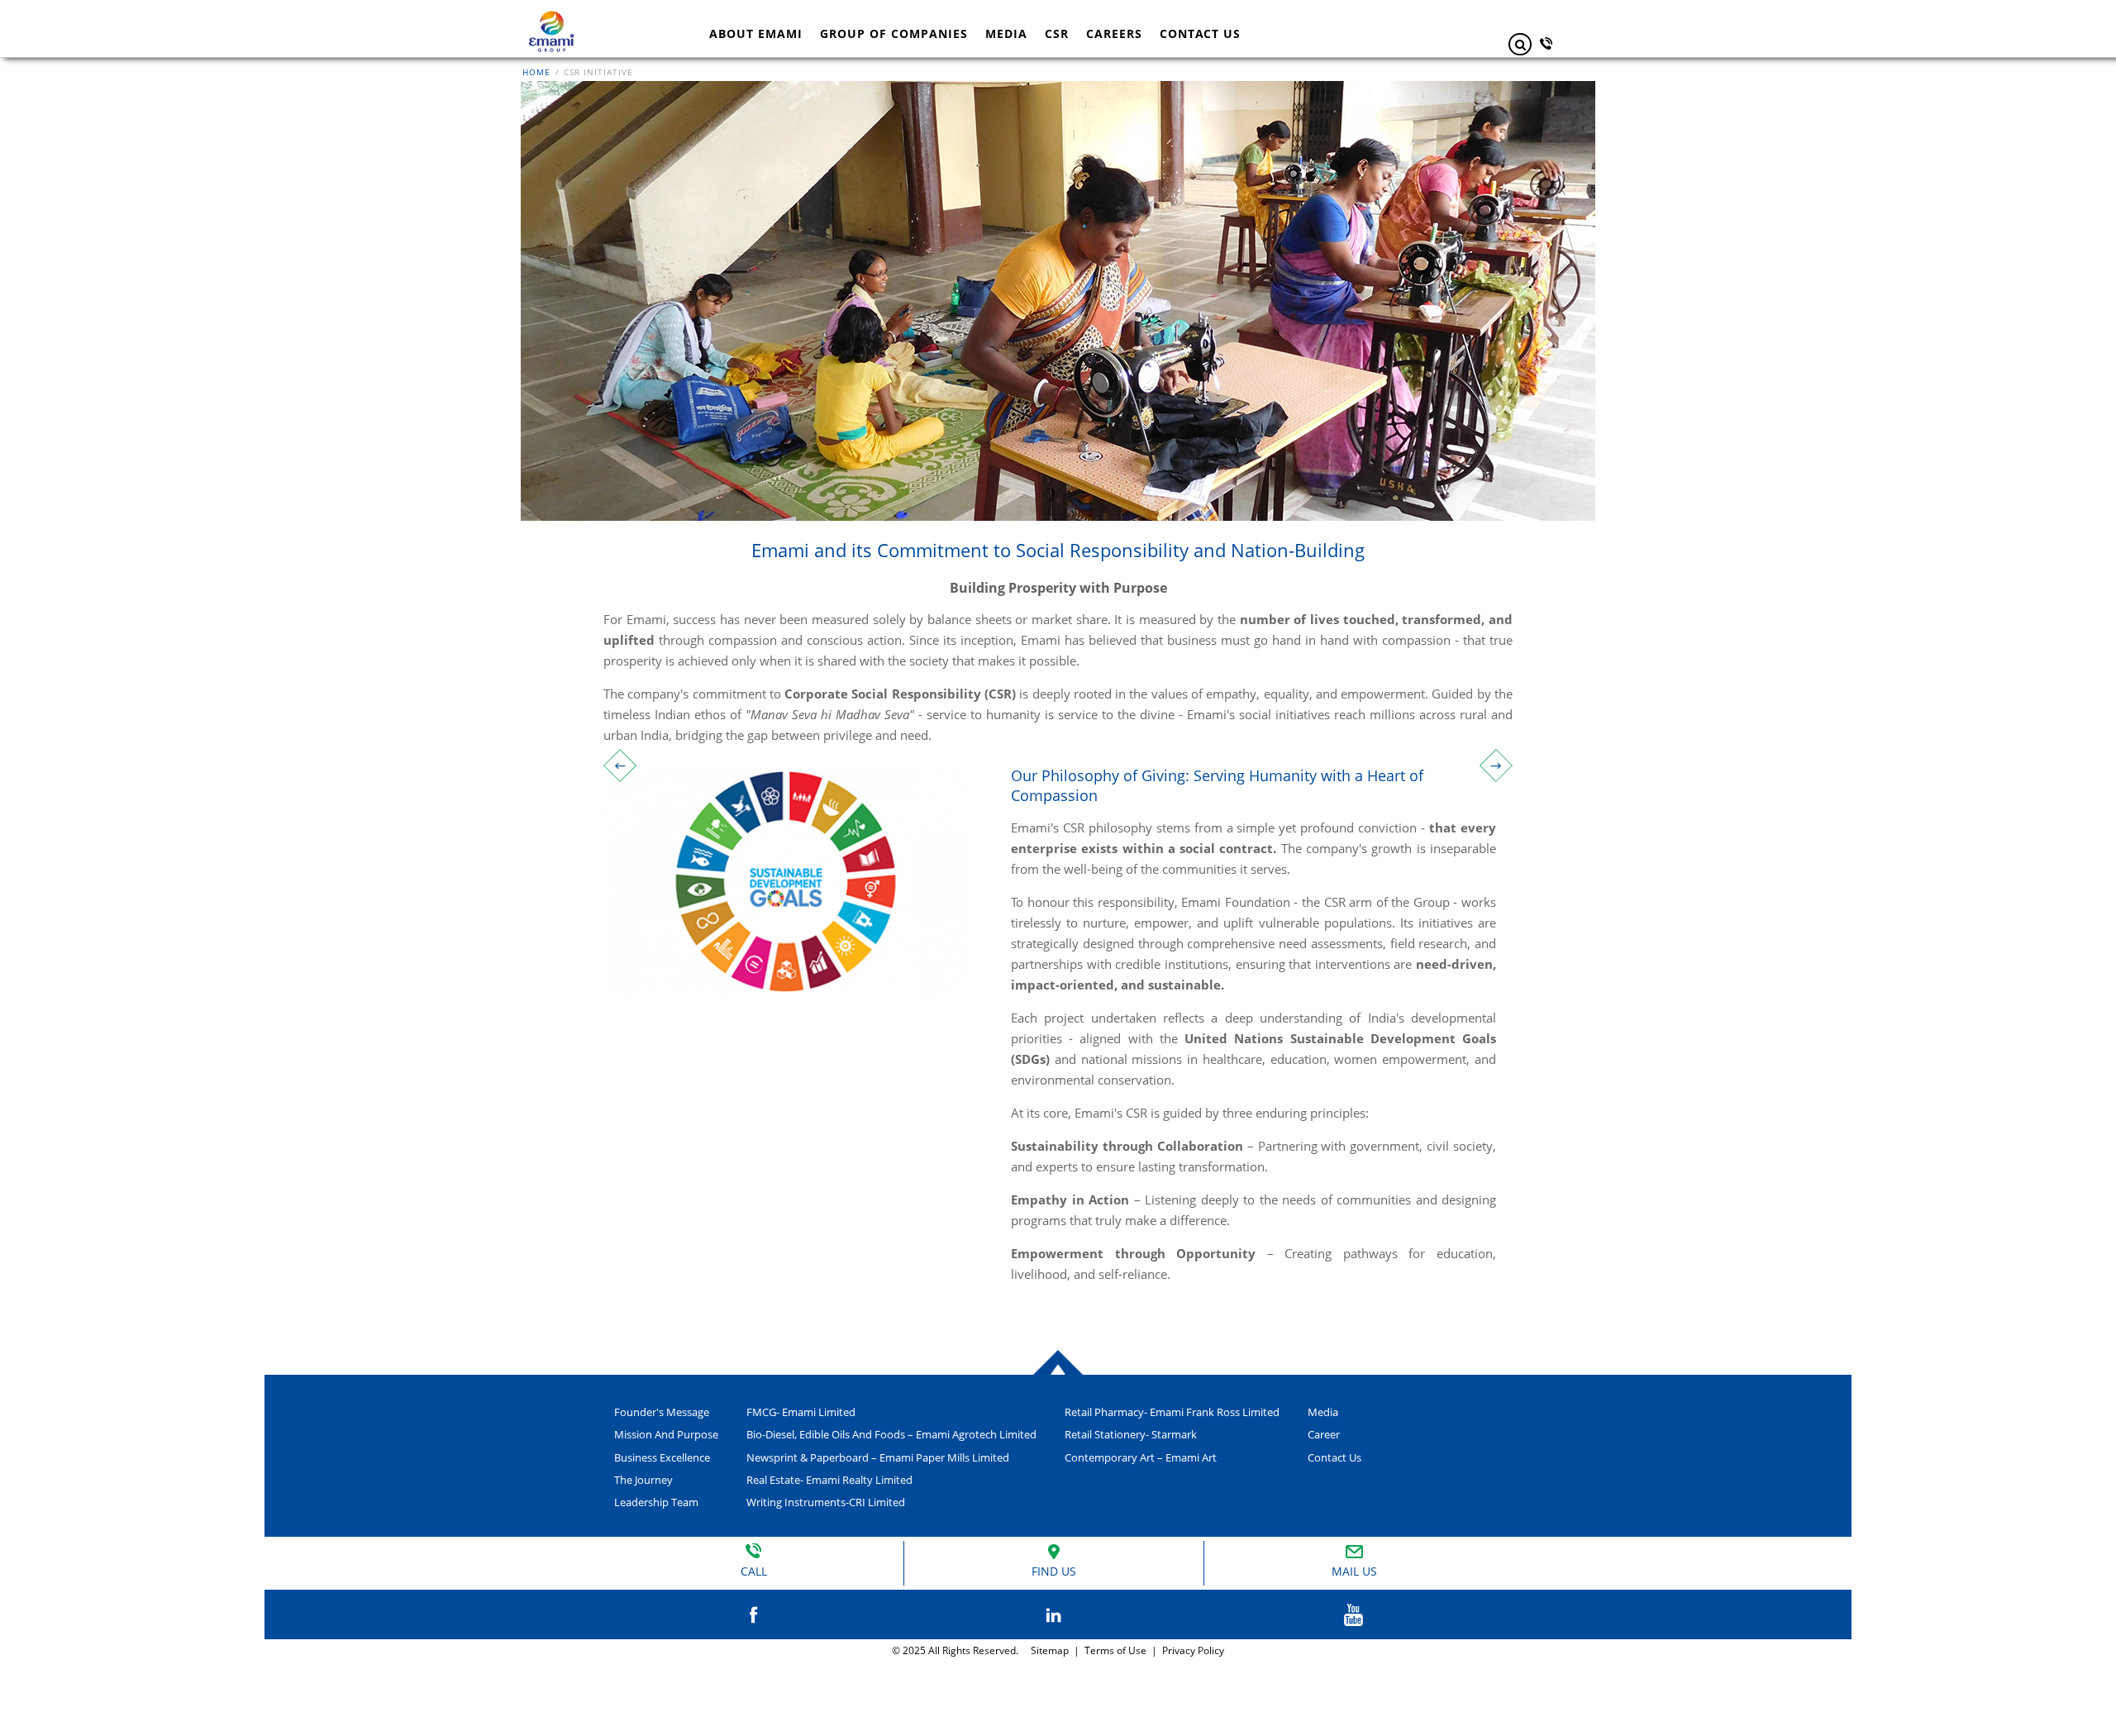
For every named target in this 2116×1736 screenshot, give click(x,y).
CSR (1057, 33)
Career (1324, 1434)
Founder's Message (662, 1412)
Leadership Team (656, 1502)
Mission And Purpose (666, 1434)
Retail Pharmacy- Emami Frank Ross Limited (1172, 1412)
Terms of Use (1115, 1650)
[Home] (552, 17)
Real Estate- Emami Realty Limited (829, 1480)
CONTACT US (1200, 33)
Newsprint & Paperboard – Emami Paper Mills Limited (878, 1457)
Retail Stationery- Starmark (1131, 1434)
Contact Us (1334, 1457)
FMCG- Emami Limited (801, 1412)
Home (538, 72)
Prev (620, 765)
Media (1006, 33)
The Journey (643, 1480)
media (1323, 1412)
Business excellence (662, 1457)
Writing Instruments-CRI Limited (826, 1502)
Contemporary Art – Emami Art (1141, 1457)
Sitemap (1047, 1650)
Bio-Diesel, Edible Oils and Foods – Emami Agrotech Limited (891, 1434)
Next (1496, 765)
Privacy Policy (1193, 1650)
